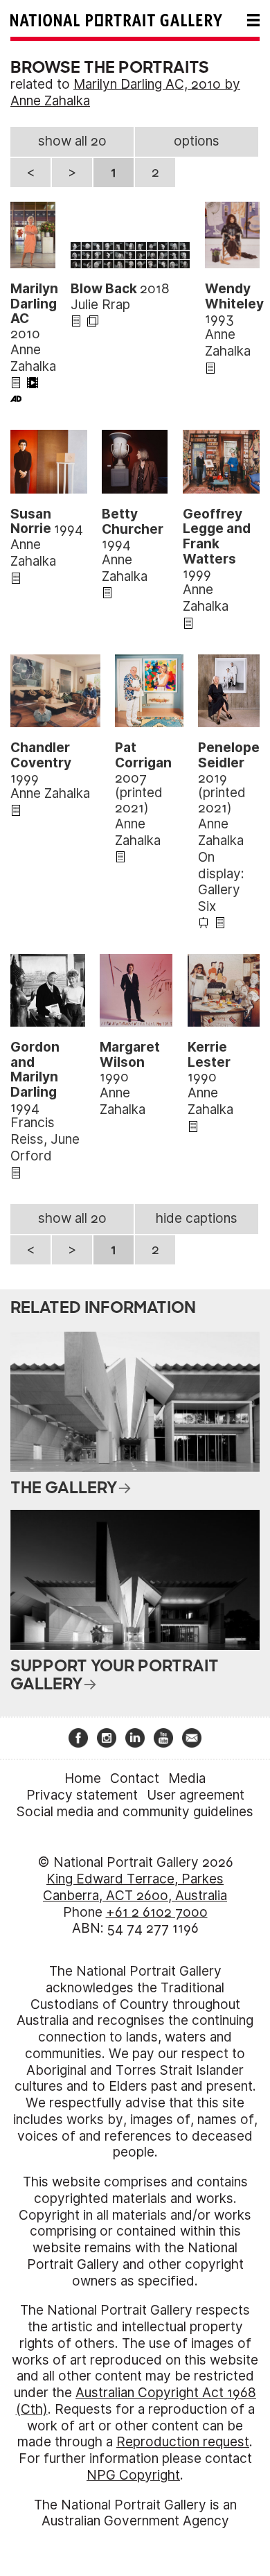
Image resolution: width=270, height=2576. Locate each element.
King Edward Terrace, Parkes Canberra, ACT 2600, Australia (135, 1887)
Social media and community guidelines (135, 1812)
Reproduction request (183, 2442)
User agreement (196, 1795)
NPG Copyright (133, 2475)
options (197, 141)
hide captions (197, 1218)
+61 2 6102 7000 (157, 1912)
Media (187, 1778)
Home (83, 1778)
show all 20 (72, 141)
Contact (135, 1778)
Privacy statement (82, 1795)
